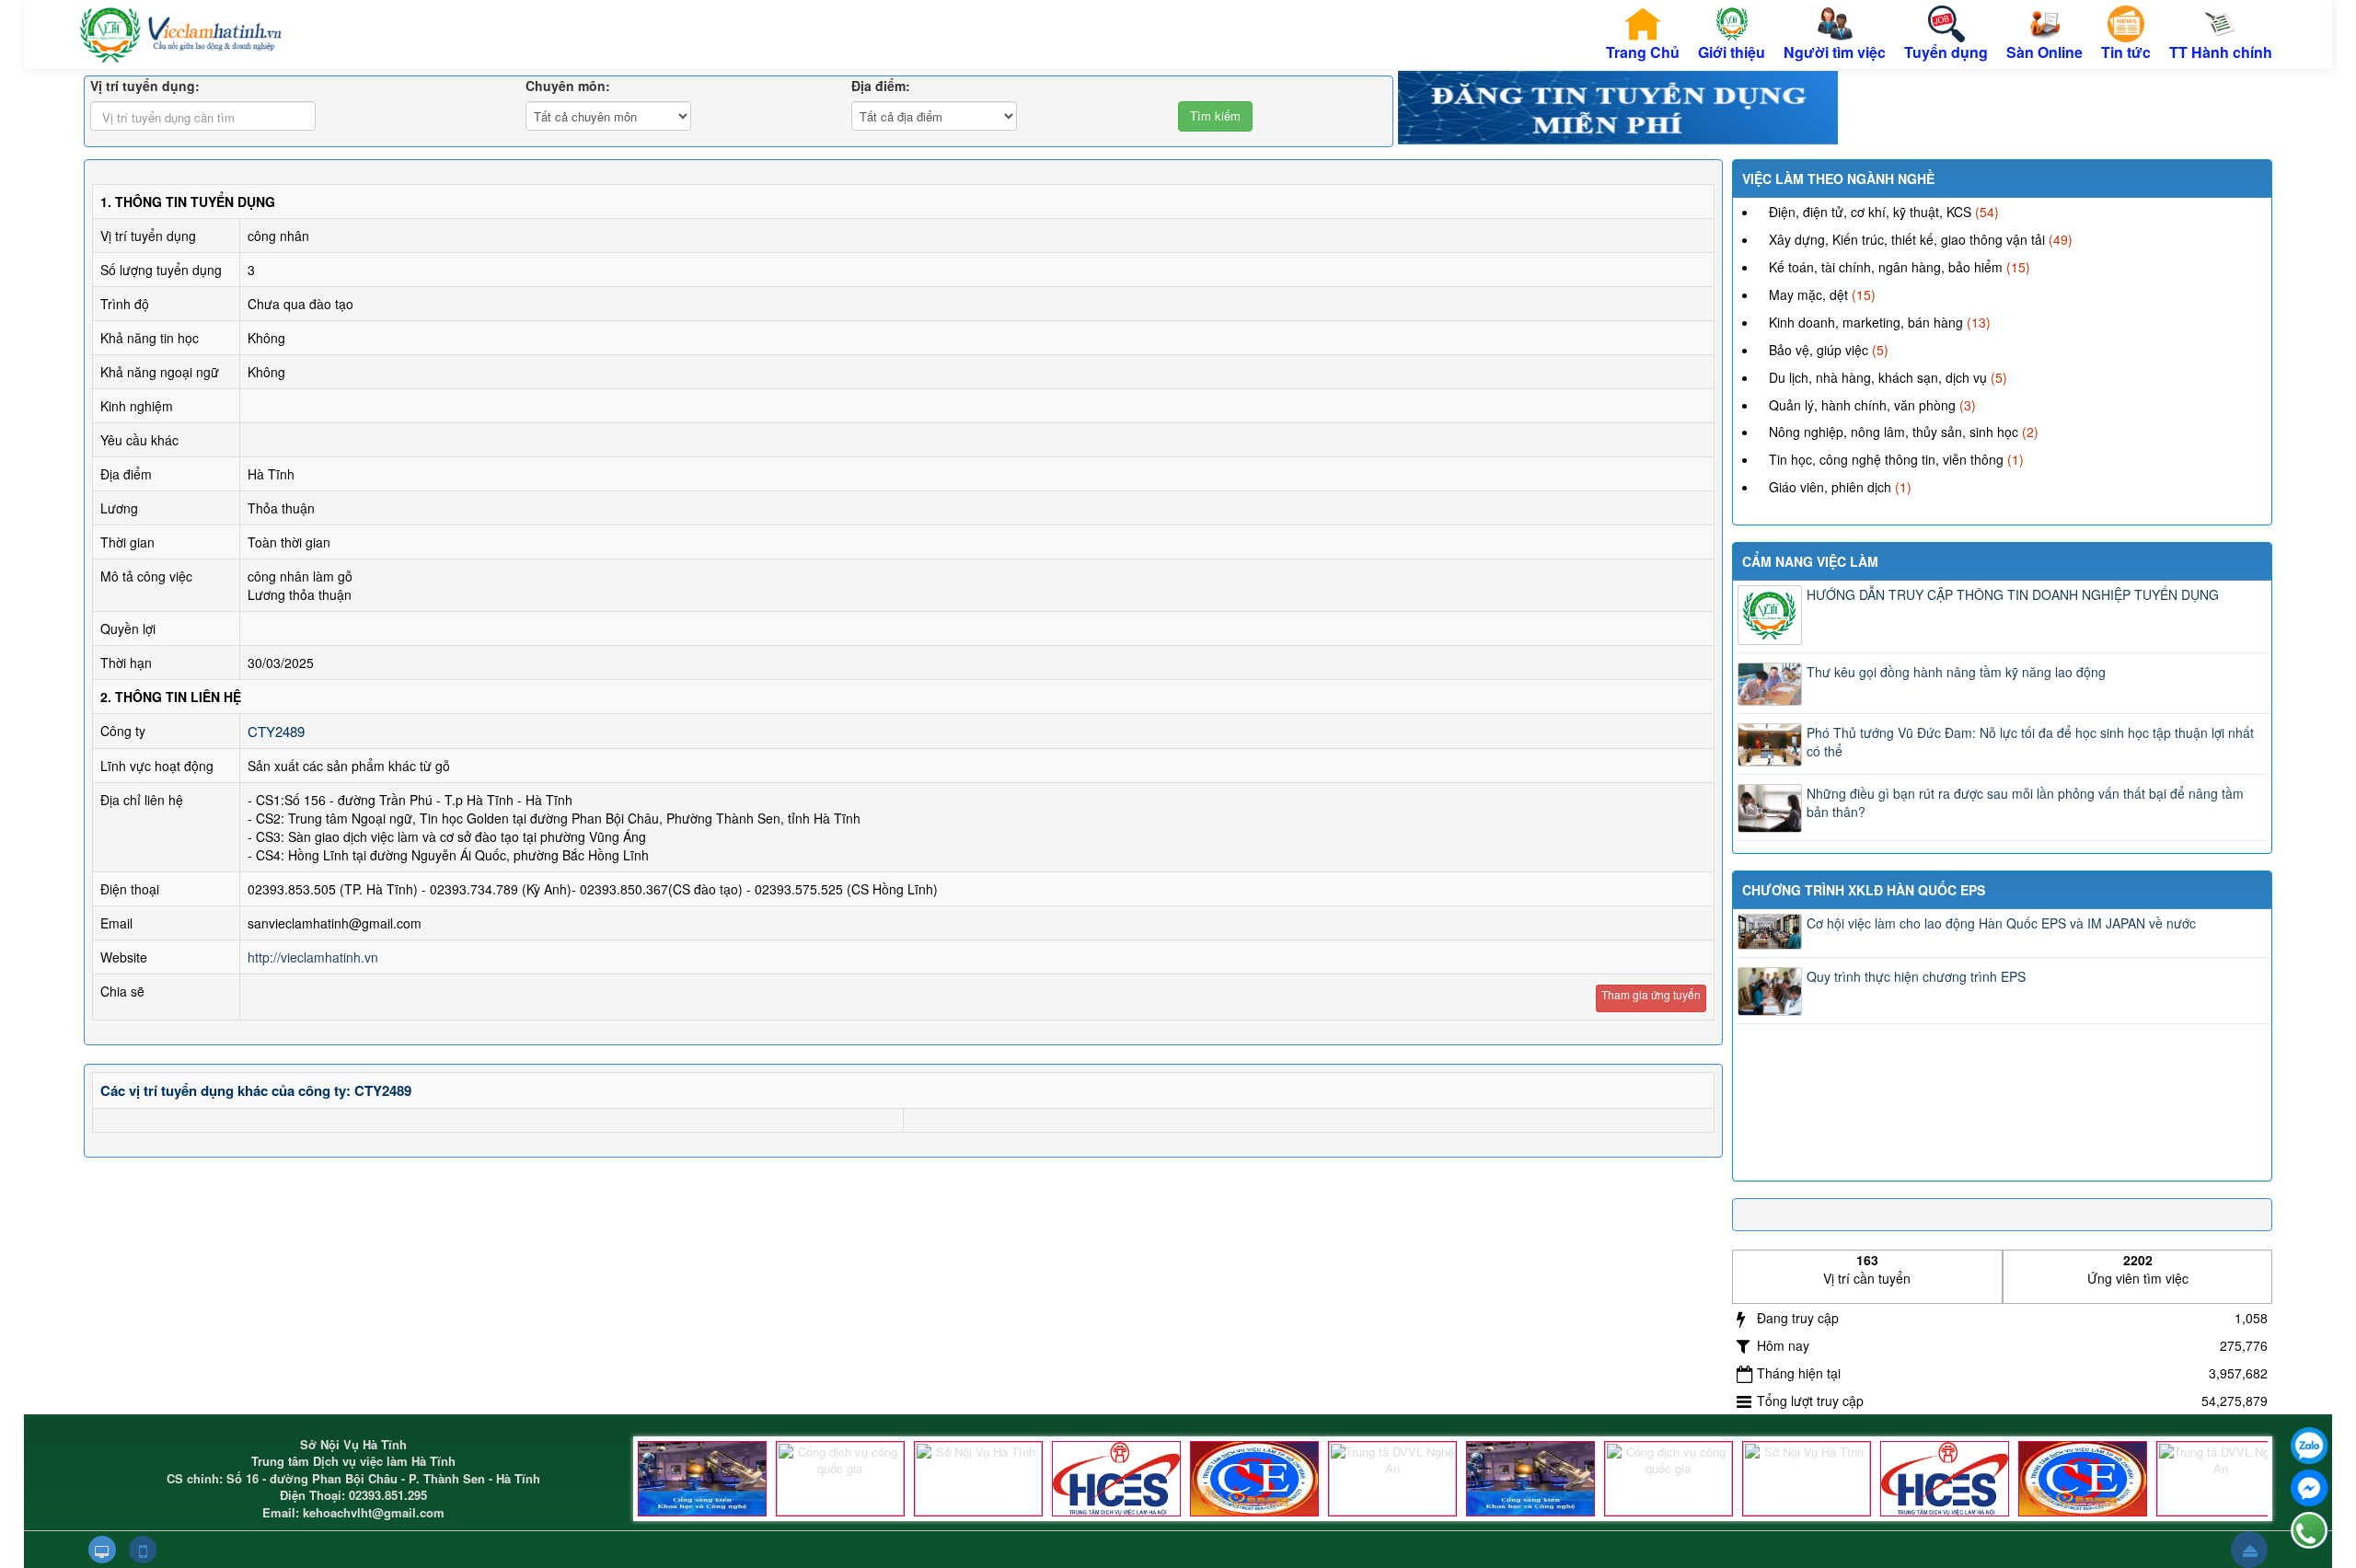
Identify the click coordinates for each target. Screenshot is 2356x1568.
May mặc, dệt (1808, 294)
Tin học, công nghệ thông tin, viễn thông (1886, 459)
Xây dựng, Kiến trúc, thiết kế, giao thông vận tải (1907, 239)
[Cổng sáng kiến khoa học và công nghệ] (702, 1479)
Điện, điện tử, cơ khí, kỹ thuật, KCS (1870, 212)
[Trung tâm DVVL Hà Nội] (1116, 1479)
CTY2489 (276, 731)
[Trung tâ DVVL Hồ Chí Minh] (1254, 1479)
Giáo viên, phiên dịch (1830, 487)
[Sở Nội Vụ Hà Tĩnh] (978, 1479)
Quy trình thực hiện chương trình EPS (1916, 976)
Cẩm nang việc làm (1810, 561)
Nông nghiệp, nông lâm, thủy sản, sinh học (1894, 432)
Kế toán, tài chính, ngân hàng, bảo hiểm (1886, 267)
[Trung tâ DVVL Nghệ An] (1392, 1479)
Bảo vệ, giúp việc (1819, 350)
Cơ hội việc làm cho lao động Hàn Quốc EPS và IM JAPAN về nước (2001, 923)
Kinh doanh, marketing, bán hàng (1866, 322)
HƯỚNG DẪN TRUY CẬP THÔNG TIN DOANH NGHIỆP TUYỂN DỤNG (2013, 594)
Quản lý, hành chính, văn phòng (1862, 405)
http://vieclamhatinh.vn (313, 957)
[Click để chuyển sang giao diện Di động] (143, 1550)
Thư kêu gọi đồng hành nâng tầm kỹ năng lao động (1956, 672)
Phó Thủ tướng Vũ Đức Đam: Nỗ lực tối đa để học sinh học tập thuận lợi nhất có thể (2030, 742)
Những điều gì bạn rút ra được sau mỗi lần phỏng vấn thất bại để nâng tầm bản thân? (2025, 802)
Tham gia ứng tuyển (1651, 994)
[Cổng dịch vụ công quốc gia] (840, 1479)
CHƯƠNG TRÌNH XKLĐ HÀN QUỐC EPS (1864, 890)
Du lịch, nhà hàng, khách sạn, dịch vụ (1878, 377)
